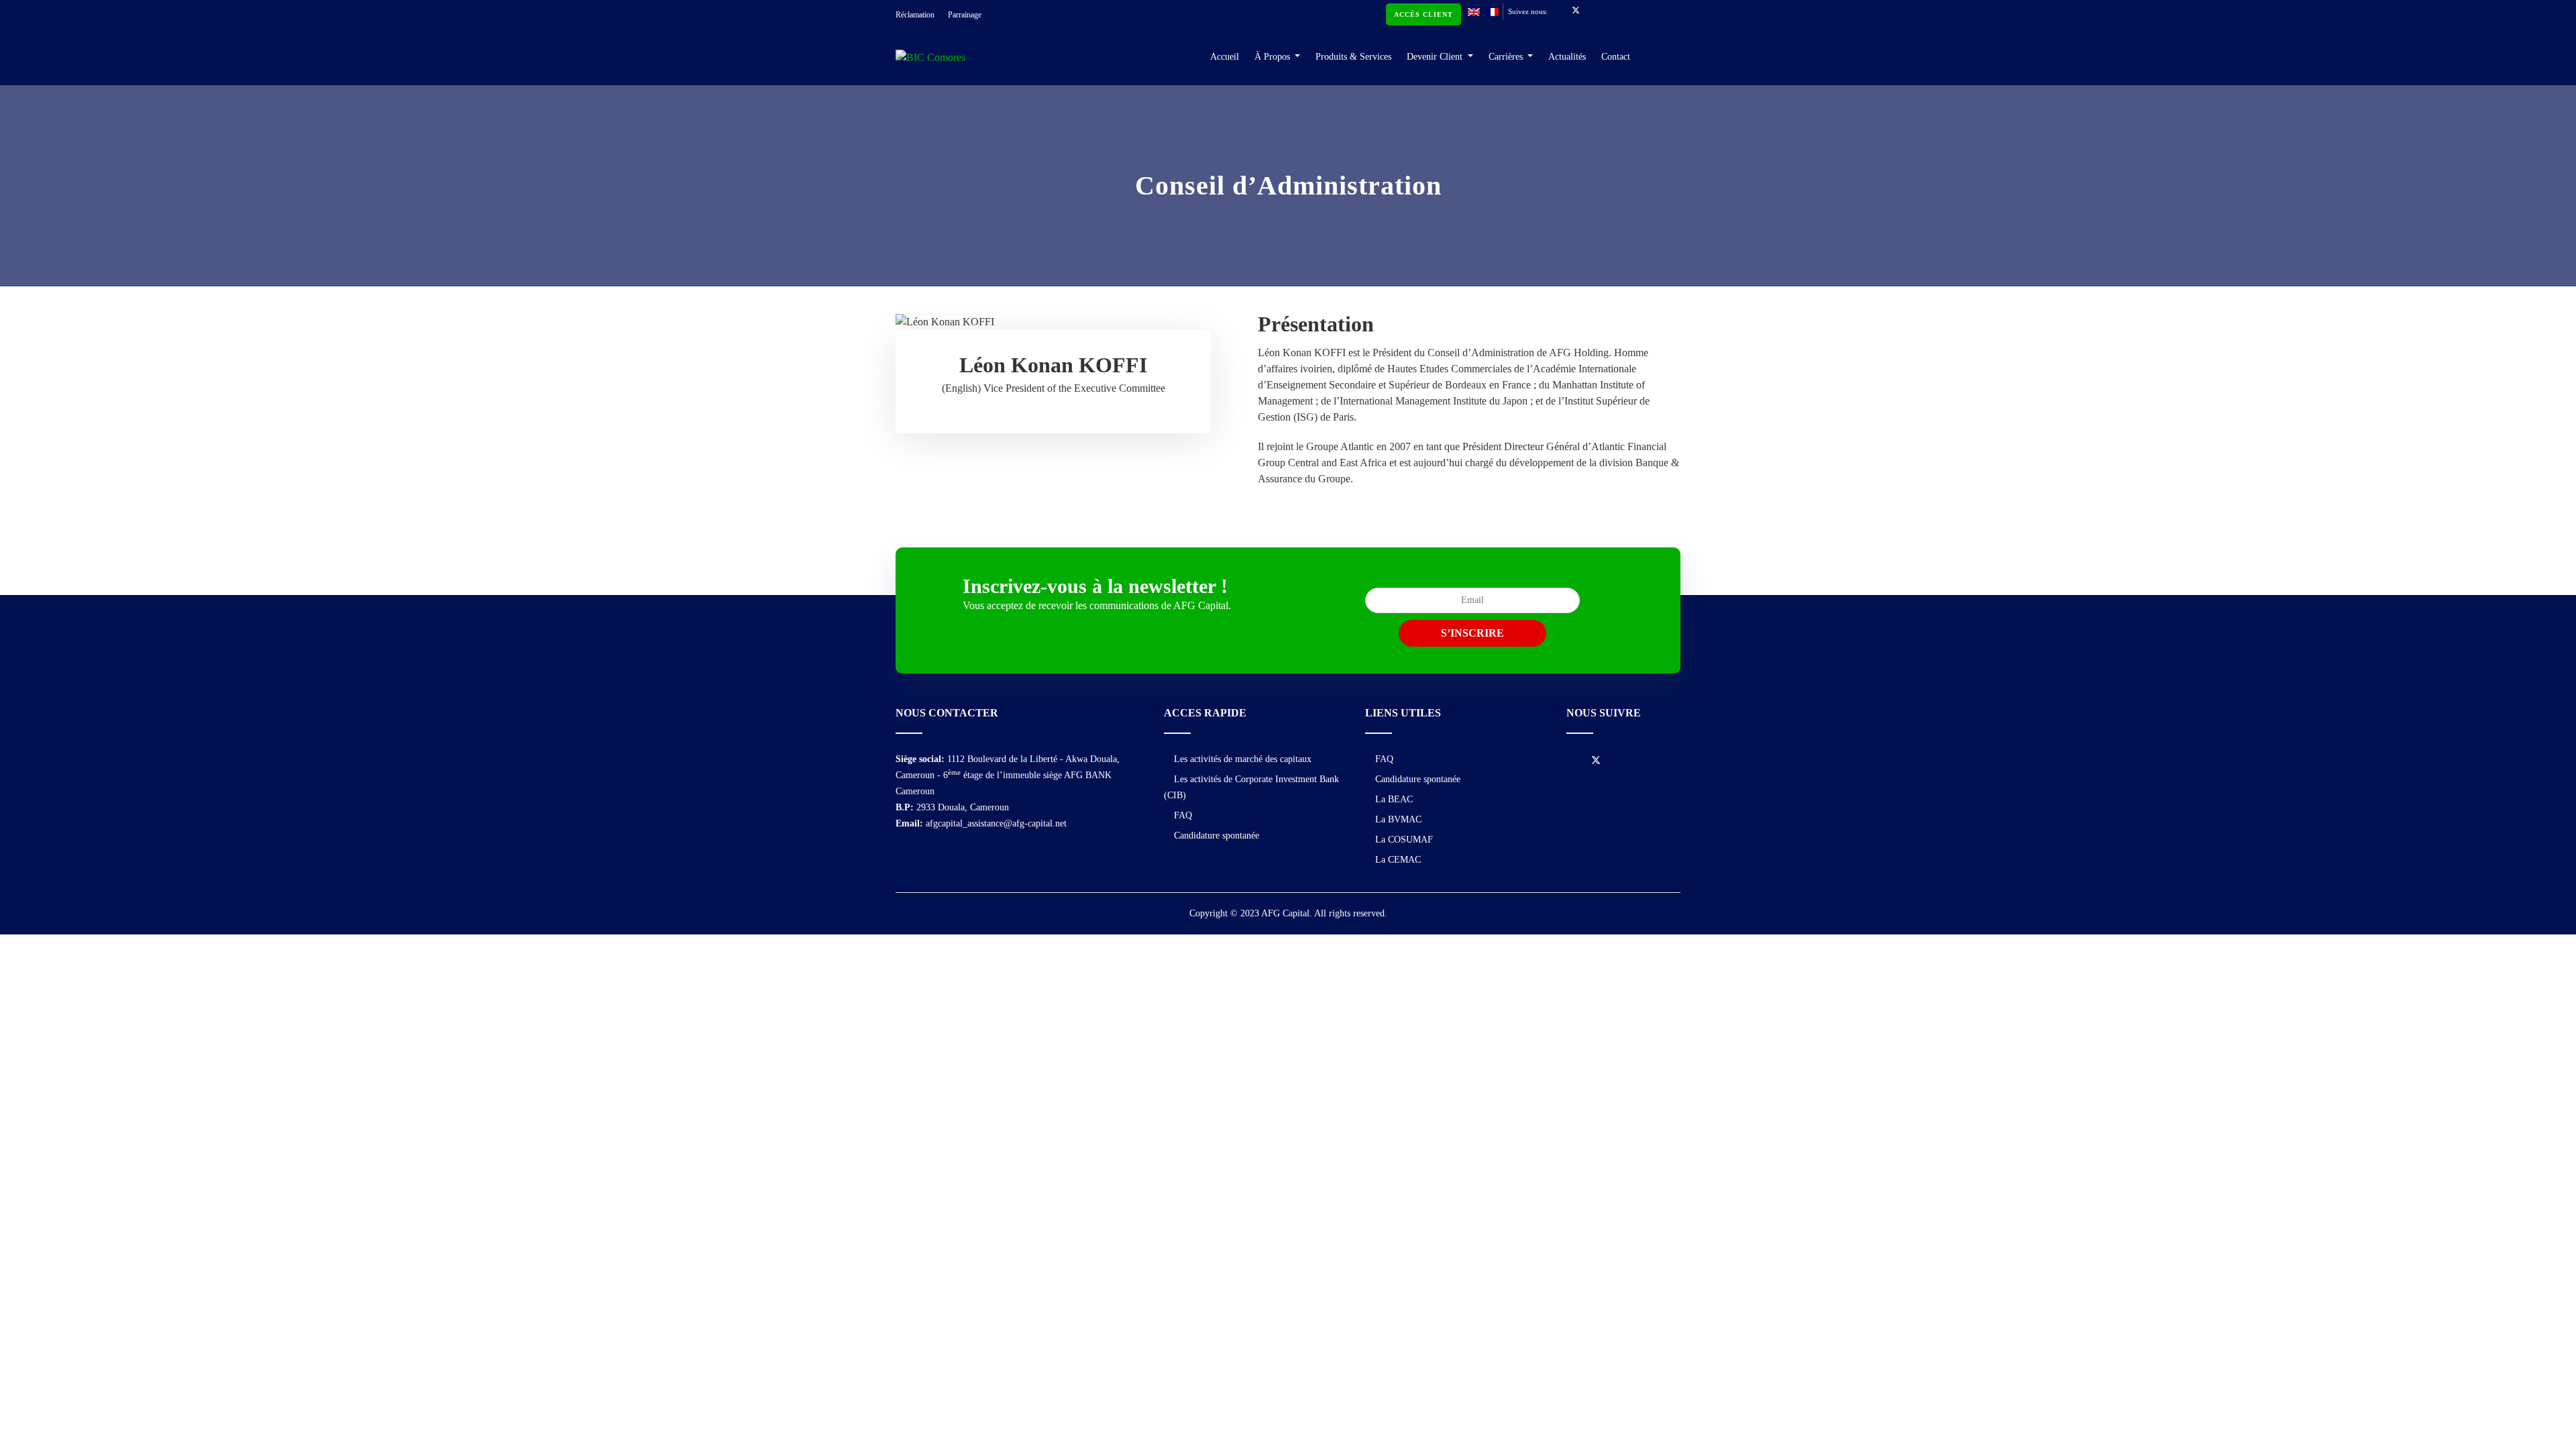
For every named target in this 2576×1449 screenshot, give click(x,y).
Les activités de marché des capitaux (1243, 759)
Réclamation (915, 15)
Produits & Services (1353, 57)
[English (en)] (1474, 11)
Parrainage (965, 15)
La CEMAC (1398, 860)
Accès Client (1424, 14)
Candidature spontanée (1217, 836)
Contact (1616, 57)
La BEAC (1394, 799)
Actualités (1567, 57)
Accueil (1225, 57)
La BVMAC (1398, 819)
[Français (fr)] (1493, 11)
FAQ (1183, 815)
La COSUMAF (1404, 840)
